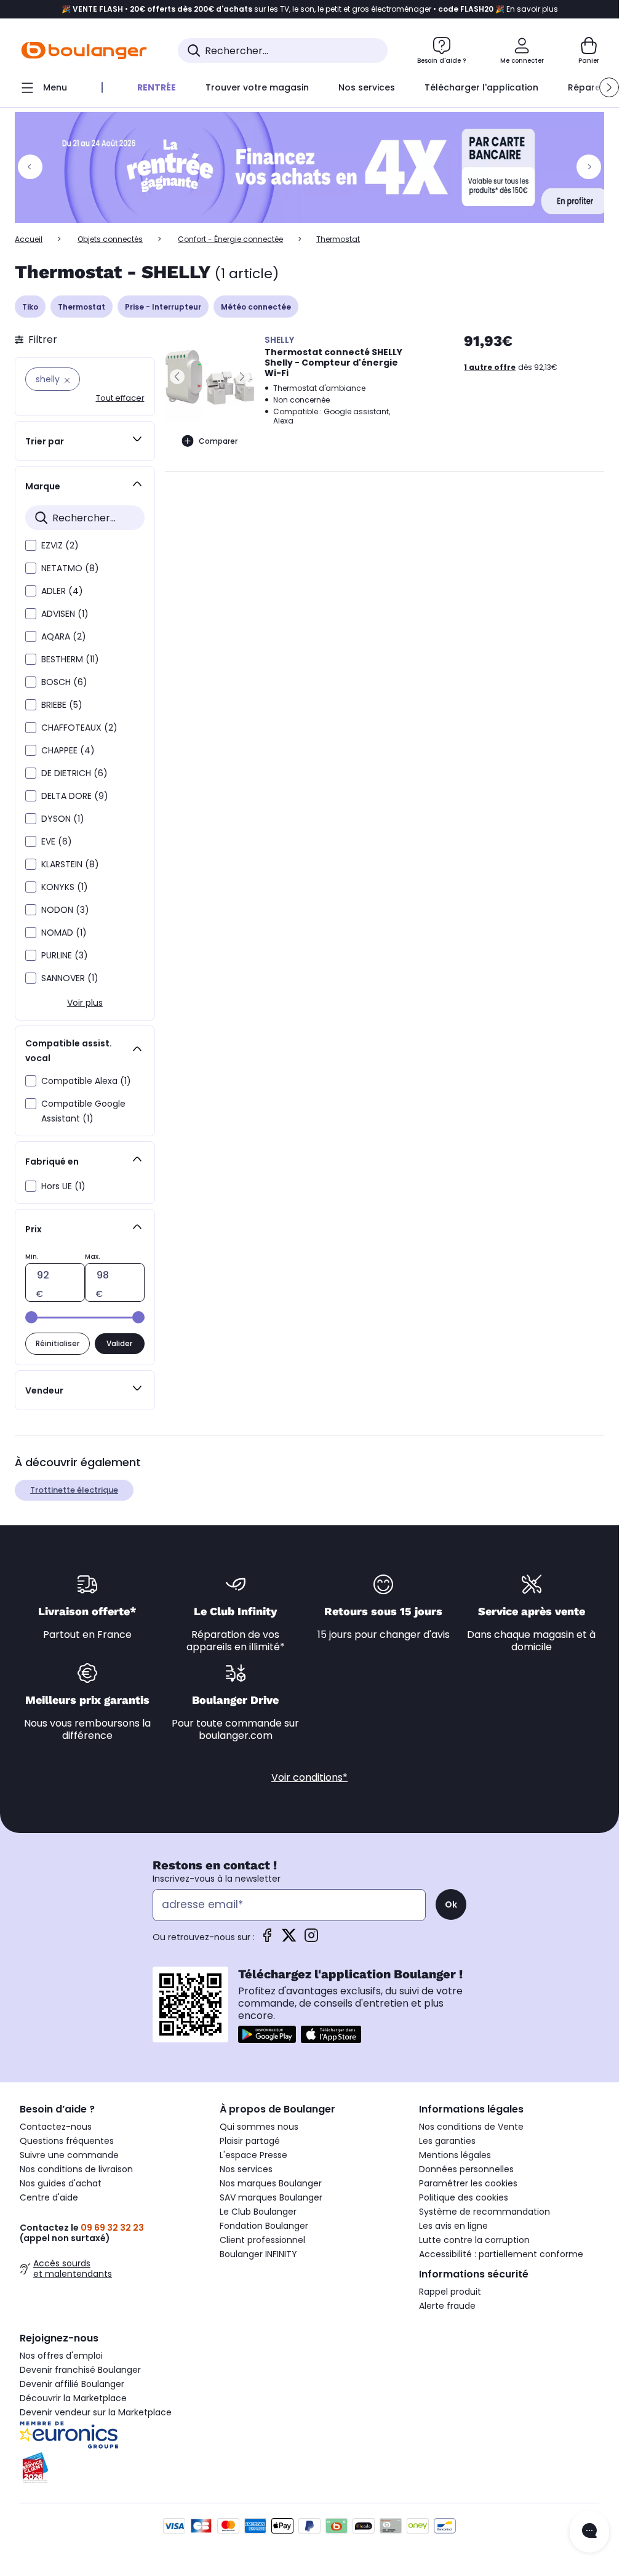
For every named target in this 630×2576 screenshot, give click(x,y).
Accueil (29, 239)
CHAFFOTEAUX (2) (79, 728)
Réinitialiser (58, 1343)
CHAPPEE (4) (68, 750)
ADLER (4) (62, 591)
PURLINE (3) (65, 955)
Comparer (218, 441)
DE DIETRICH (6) (74, 773)
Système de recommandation (484, 2212)
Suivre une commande (69, 2155)
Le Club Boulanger (258, 2212)
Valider (119, 1343)
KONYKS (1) (65, 887)
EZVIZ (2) (60, 545)
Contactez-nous (56, 2127)
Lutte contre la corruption (474, 2240)
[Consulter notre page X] (289, 1939)
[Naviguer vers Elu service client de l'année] (110, 2468)
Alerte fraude (447, 2306)
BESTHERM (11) (70, 659)
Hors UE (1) (63, 1186)
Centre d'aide (49, 2197)
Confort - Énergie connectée (230, 239)
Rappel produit (450, 2292)
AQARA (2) (64, 636)
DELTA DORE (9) (75, 796)
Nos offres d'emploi (61, 2356)
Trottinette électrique (74, 1490)
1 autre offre (490, 367)
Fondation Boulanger (264, 2226)
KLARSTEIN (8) (70, 864)
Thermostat (82, 307)
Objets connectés (110, 239)
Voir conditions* (309, 1777)
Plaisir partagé (250, 2141)
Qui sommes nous (259, 2127)
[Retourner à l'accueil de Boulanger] (84, 50)
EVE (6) (57, 841)
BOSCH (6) (64, 682)
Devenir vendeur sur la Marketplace (96, 2412)
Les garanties (447, 2141)
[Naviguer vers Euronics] (110, 2435)
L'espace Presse (253, 2155)
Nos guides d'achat (61, 2183)
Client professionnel (262, 2240)
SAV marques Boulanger (271, 2197)
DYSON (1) (63, 819)
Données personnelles (466, 2169)
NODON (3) (65, 910)
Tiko (30, 307)
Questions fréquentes (67, 2141)
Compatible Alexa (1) (86, 1081)
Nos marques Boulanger (271, 2183)
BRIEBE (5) (62, 705)
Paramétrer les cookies (468, 2183)
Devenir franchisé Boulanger (80, 2370)
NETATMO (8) (70, 568)
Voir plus (85, 1003)
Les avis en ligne (453, 2226)
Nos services (246, 2169)
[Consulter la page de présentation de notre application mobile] (267, 2034)
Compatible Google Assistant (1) (83, 1111)
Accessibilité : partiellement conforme (501, 2254)
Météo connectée (256, 307)
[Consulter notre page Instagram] (311, 1939)
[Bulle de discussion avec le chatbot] (589, 2532)
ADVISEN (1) (65, 614)
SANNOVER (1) (70, 978)
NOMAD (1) (64, 933)
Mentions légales (455, 2155)
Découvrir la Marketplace (73, 2398)
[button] (609, 87)
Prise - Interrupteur (163, 307)
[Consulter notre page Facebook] (267, 1939)
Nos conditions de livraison (76, 2169)
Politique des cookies (464, 2197)
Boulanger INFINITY (258, 2254)
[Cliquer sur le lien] (315, 167)
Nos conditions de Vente (471, 2127)
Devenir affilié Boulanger (72, 2384)
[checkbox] (31, 545)
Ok (451, 1904)
